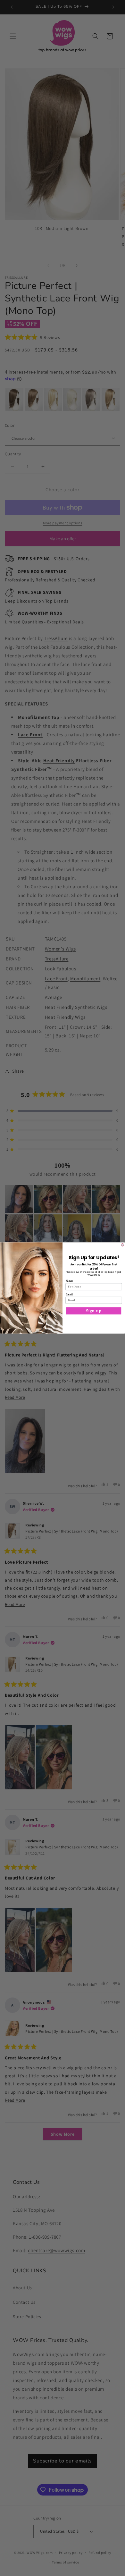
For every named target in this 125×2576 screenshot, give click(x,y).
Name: (69, 1281)
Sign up (94, 1311)
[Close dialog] (123, 1245)
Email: (69, 1295)
